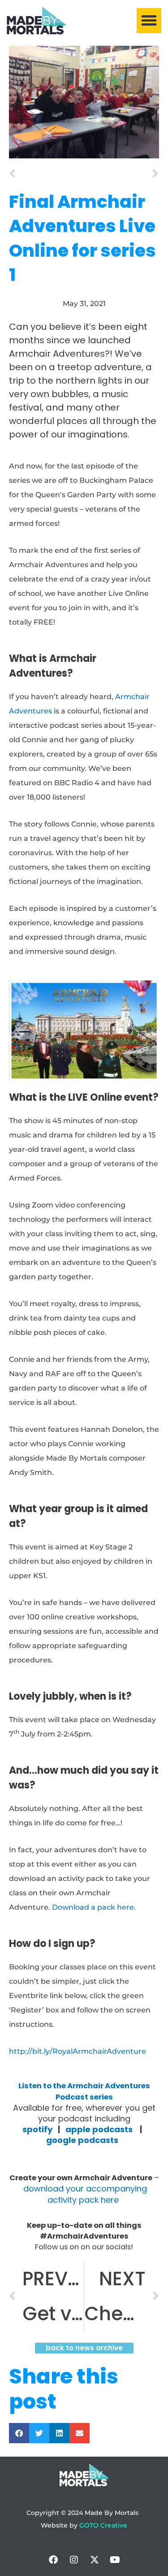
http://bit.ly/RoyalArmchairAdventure (78, 2051)
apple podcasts (99, 2129)
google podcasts (85, 2140)
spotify (37, 2129)
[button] (149, 21)
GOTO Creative (103, 2525)
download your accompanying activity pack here (84, 2194)
